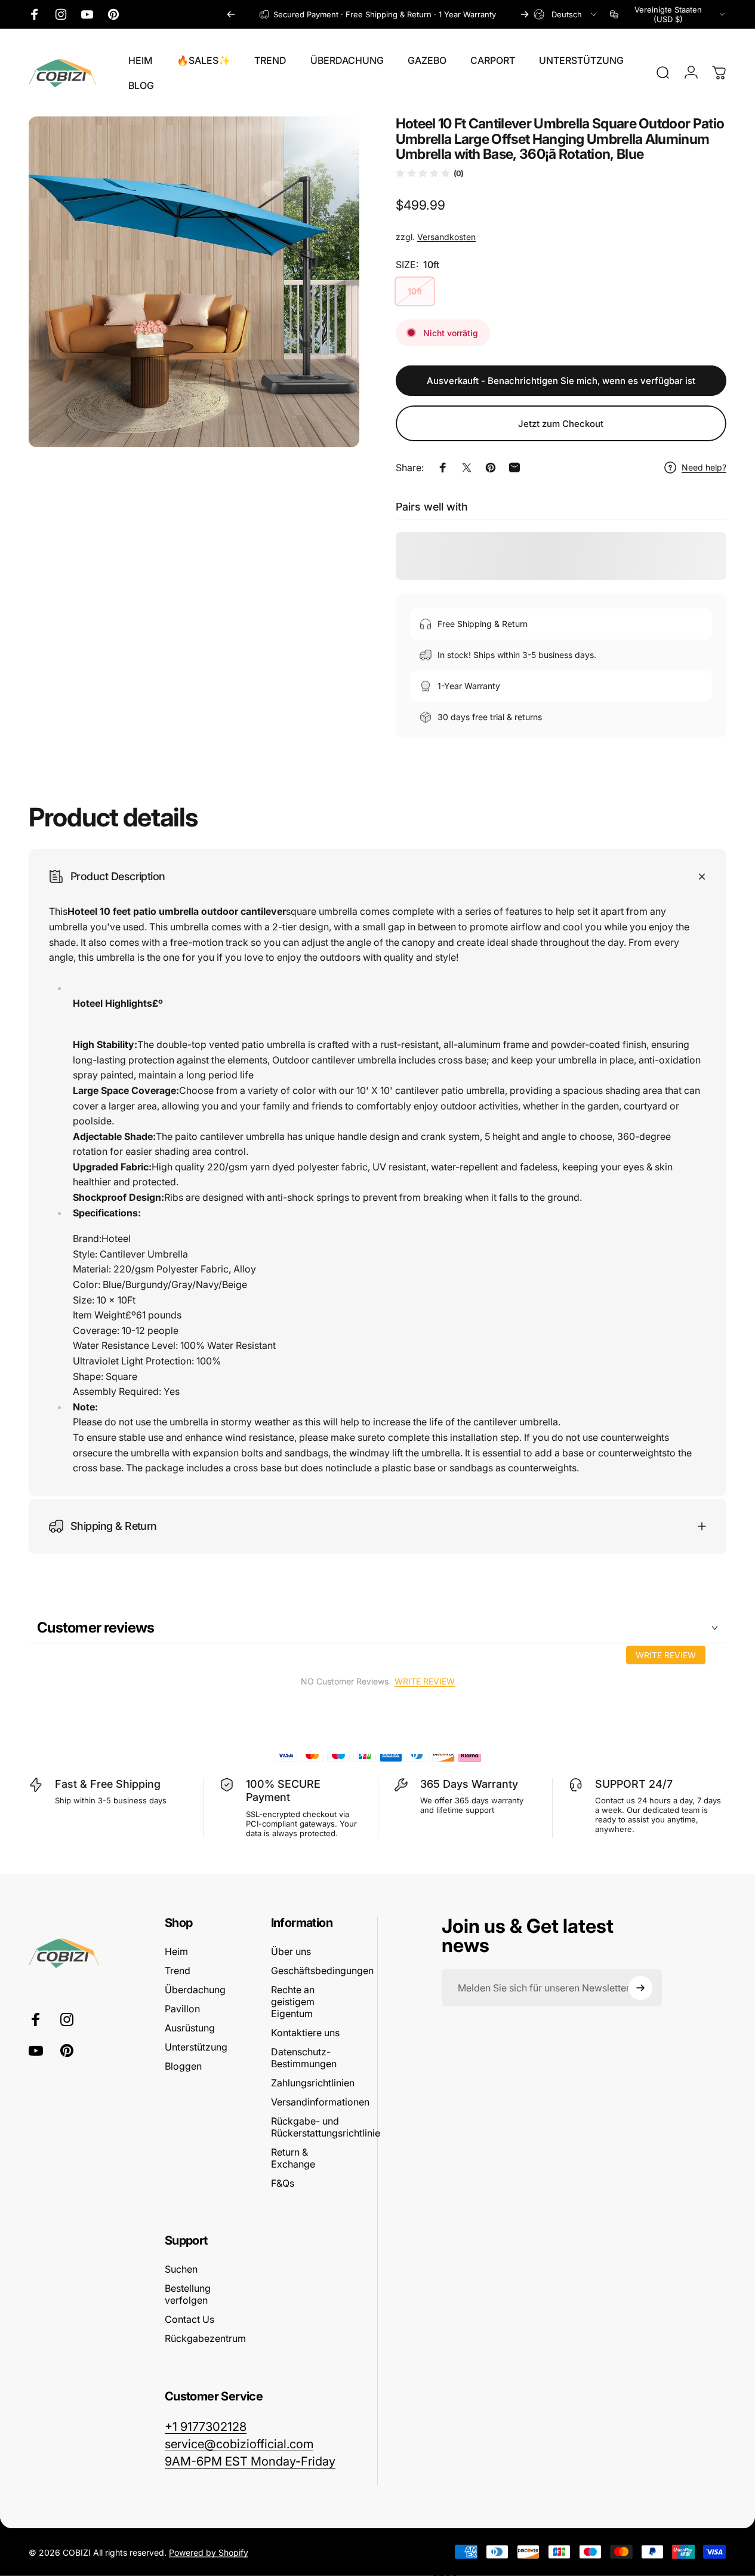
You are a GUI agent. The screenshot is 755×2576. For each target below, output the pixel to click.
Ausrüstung (190, 2028)
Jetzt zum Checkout (561, 424)
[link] (250, 2461)
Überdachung (195, 1990)
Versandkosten (446, 237)
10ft (415, 291)
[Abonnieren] (640, 1988)
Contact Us (189, 2319)
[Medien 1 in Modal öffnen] (194, 282)
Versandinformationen (320, 2102)
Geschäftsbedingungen (322, 1971)
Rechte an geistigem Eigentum (293, 2002)
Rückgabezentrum (205, 2338)
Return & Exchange (293, 2158)
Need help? (704, 467)
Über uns (291, 1951)
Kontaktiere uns (305, 2033)
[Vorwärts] (525, 14)
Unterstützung (196, 2047)
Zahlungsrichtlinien (313, 2083)
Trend (178, 1971)
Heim (176, 1951)
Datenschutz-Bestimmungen (304, 2058)
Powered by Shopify (209, 2552)
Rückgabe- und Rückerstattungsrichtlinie (326, 2127)
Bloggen (183, 2066)
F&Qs (283, 2183)
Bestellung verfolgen (188, 2294)
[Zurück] (231, 14)
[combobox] (566, 14)
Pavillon (182, 2009)
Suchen (181, 2269)
